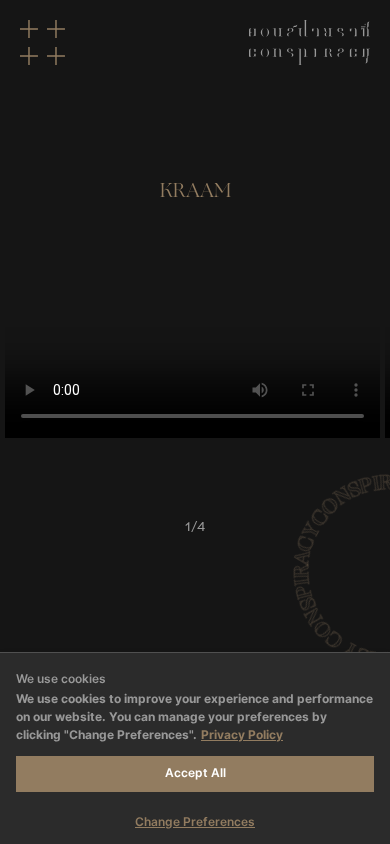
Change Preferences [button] (195, 821)
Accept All (195, 772)
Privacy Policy (242, 734)
